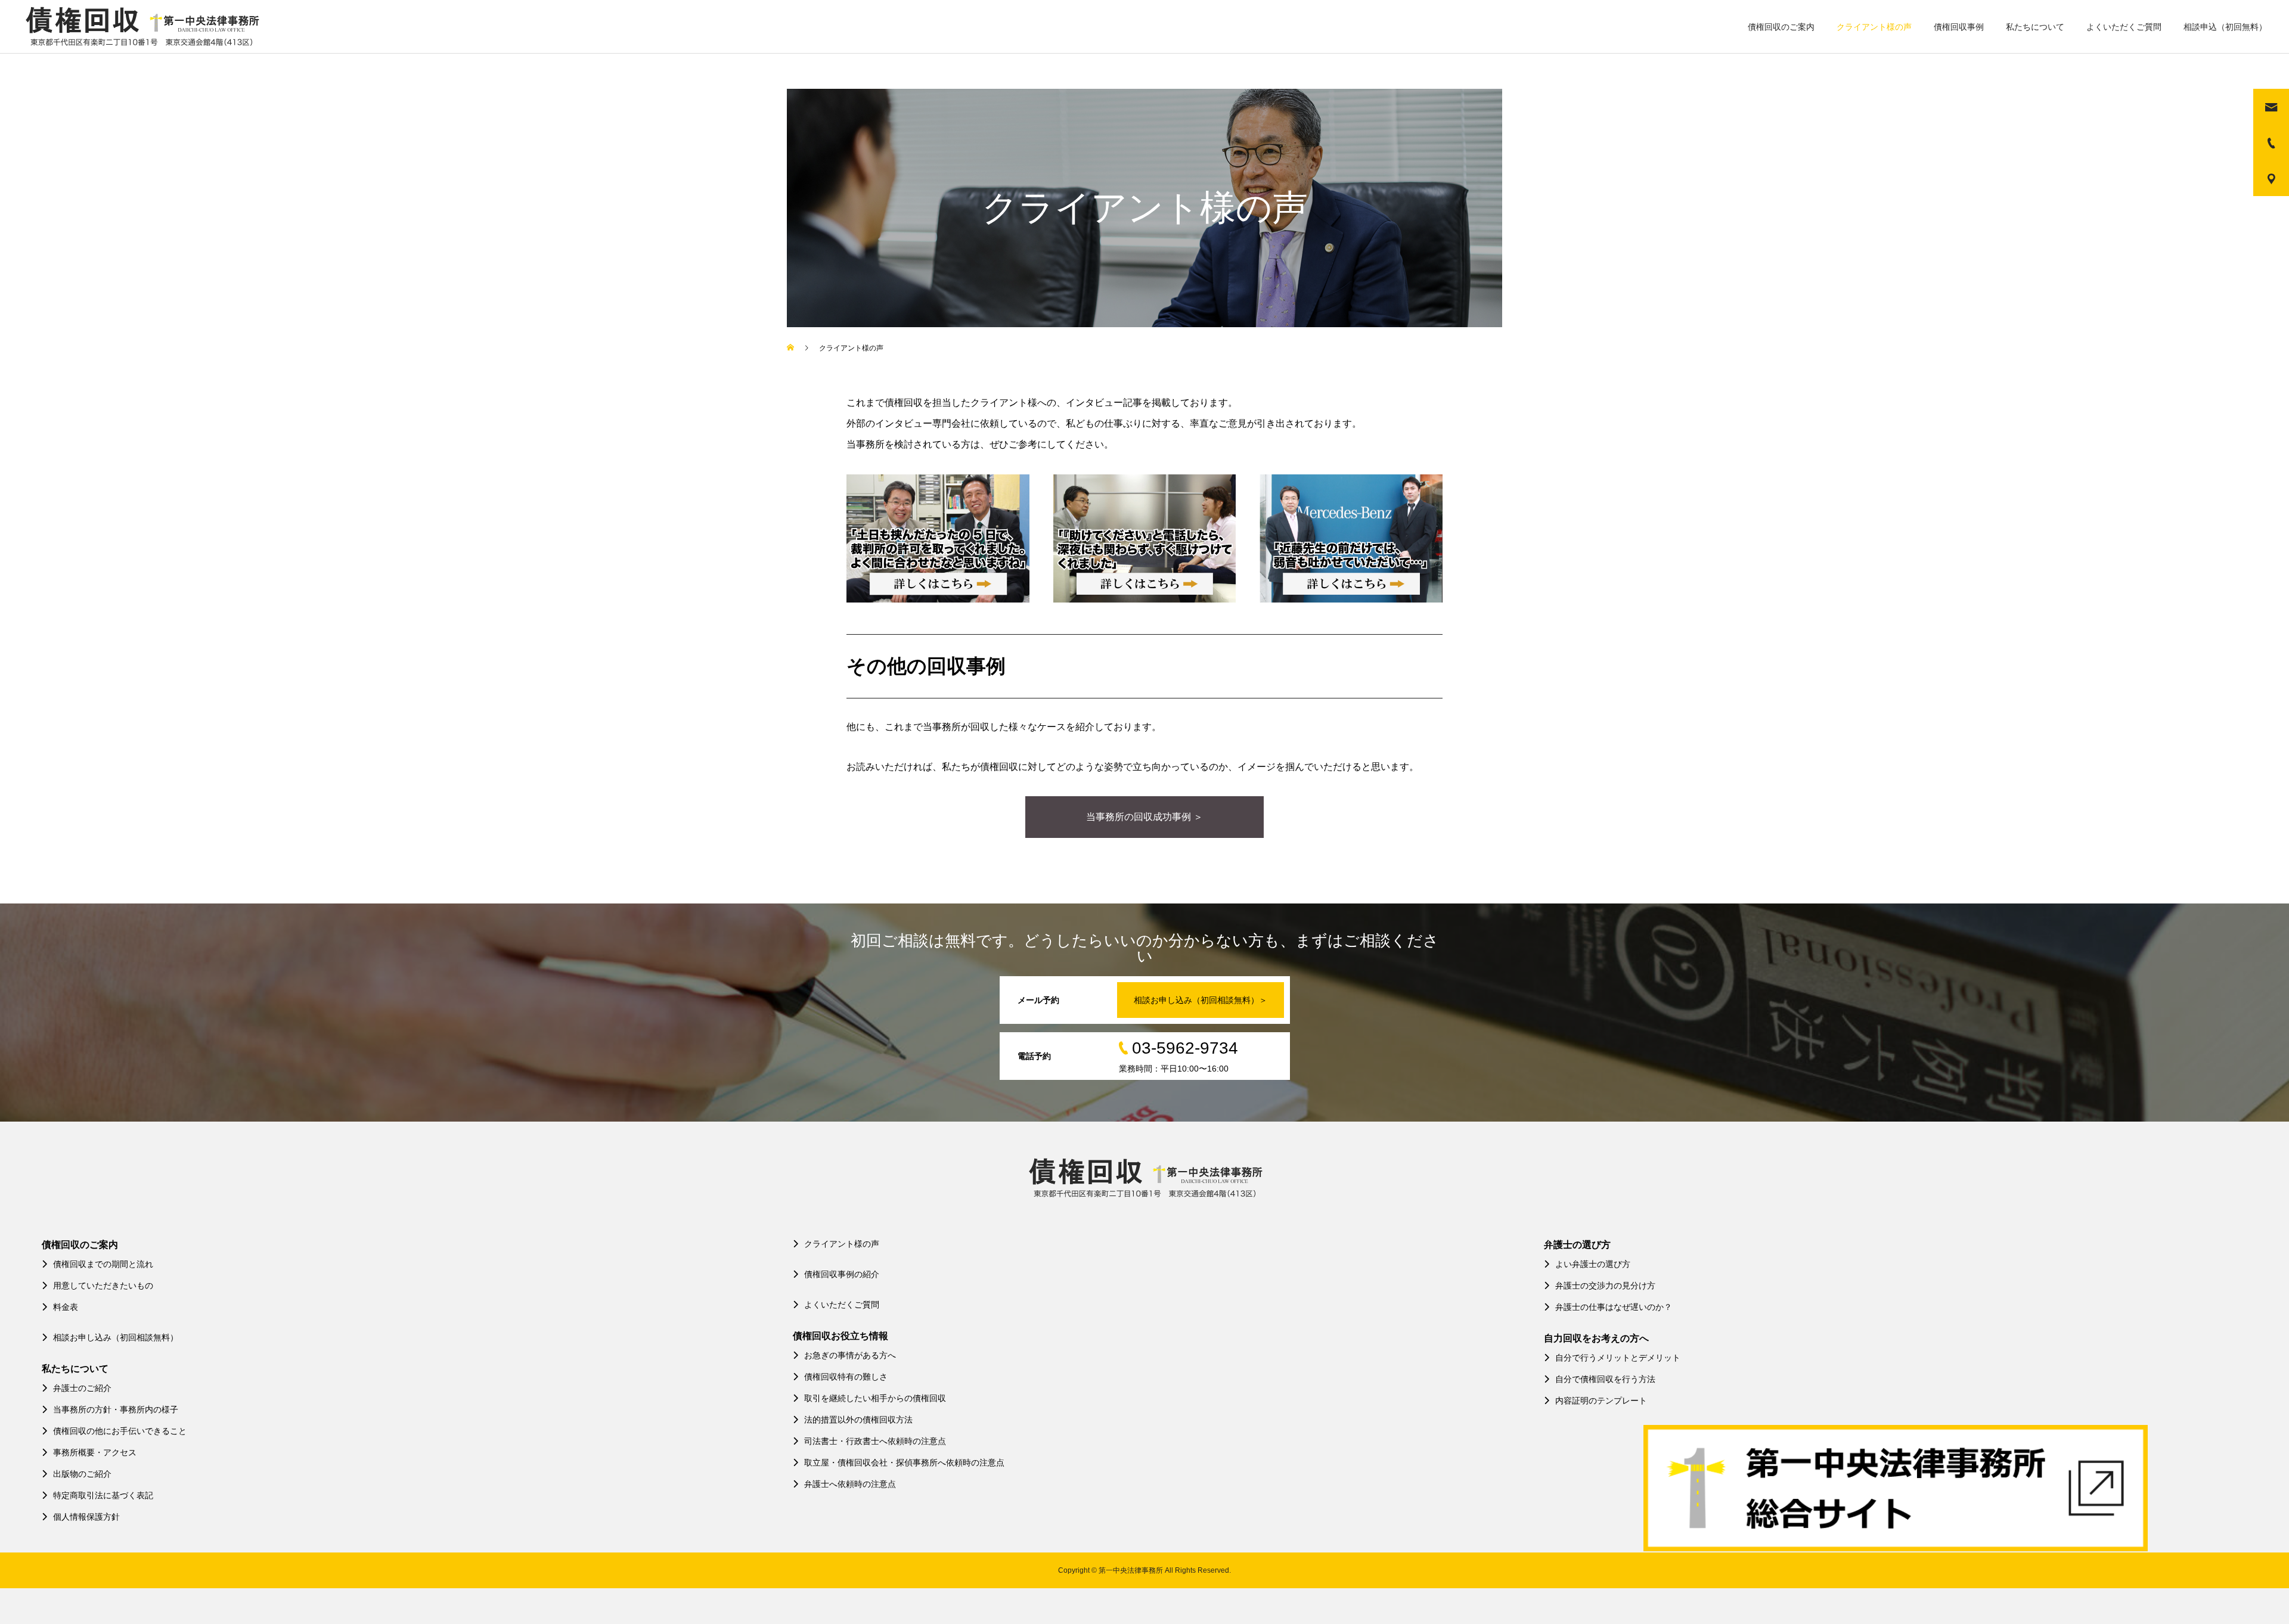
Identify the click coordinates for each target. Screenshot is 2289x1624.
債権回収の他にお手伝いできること (120, 1431)
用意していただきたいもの (103, 1285)
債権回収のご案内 (1781, 27)
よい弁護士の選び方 (1593, 1264)
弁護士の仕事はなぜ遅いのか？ (1614, 1307)
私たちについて (2035, 27)
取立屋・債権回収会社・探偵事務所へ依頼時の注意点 (904, 1462)
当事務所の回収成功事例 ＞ (1144, 817)
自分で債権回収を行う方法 (1605, 1379)
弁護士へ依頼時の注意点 (850, 1484)
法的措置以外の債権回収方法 (858, 1420)
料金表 (66, 1307)
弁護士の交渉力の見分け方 (1605, 1285)
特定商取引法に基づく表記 (103, 1495)
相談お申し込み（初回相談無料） (116, 1337)
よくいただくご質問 (2124, 27)
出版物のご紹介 (82, 1474)
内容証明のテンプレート (1601, 1401)
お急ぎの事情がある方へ (850, 1355)
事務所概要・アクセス (95, 1452)
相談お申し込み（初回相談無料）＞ (1201, 1000)
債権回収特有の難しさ (846, 1377)
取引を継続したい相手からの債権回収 (875, 1398)
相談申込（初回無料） (2225, 27)
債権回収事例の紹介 (842, 1274)
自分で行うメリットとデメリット (1618, 1358)
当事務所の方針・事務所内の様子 (116, 1409)
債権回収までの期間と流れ (103, 1264)
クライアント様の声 (1874, 27)
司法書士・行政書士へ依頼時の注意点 (875, 1441)
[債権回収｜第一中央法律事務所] (141, 27)
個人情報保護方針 (86, 1517)
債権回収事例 (1959, 27)
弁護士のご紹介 (82, 1388)
